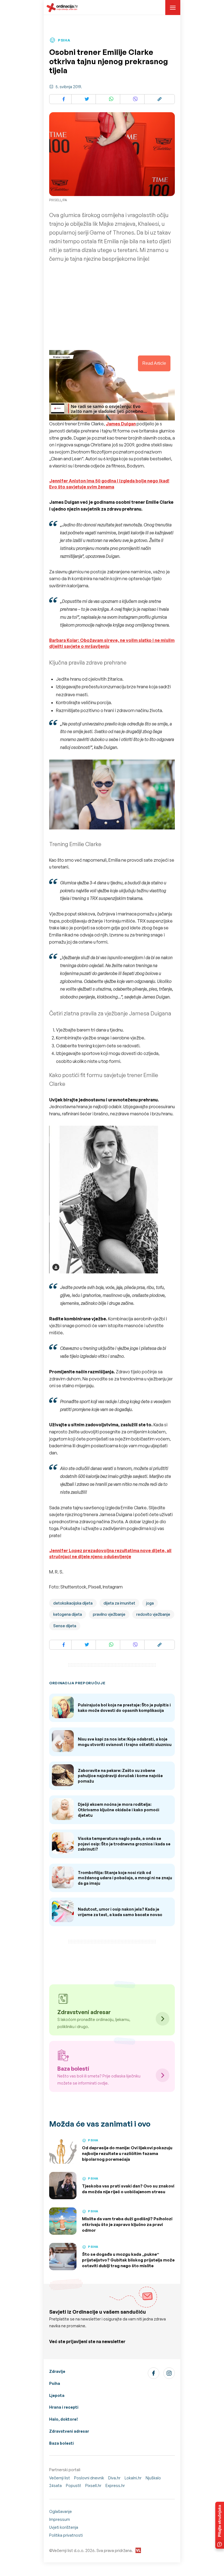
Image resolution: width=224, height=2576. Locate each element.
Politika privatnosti (66, 2535)
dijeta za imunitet (119, 1603)
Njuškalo (153, 2478)
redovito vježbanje (153, 1614)
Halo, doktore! (64, 2419)
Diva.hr (114, 2478)
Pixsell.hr (93, 2485)
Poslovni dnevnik (89, 2478)
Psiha (55, 2383)
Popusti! (73, 2485)
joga (150, 1603)
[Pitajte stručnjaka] (220, 2525)
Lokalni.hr (133, 2478)
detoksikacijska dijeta (73, 1603)
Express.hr (115, 2485)
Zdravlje (57, 2371)
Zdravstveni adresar (69, 2431)
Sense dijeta (65, 1626)
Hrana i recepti (64, 2407)
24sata (55, 2485)
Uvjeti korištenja (64, 2527)
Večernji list (60, 2478)
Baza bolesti (61, 2443)
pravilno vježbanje (109, 1614)
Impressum (60, 2519)
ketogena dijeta (68, 1614)
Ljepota (57, 2395)
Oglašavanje (61, 2511)
